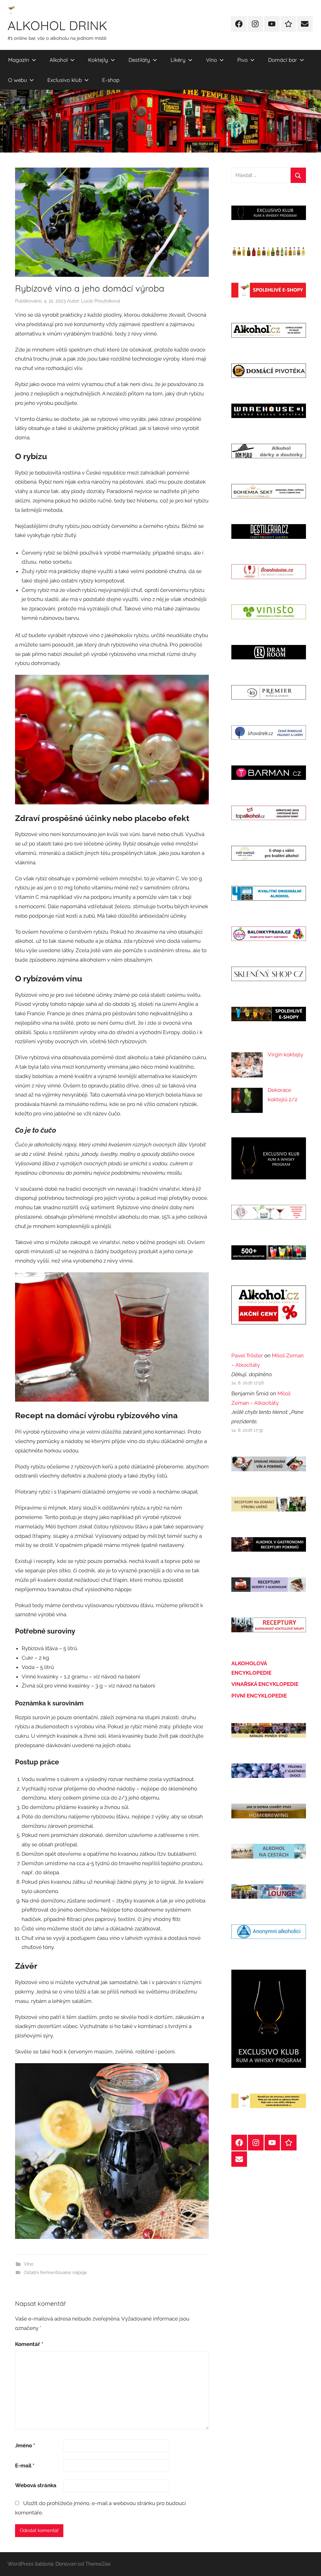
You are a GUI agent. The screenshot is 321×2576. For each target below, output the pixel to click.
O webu (18, 80)
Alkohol (59, 60)
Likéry (178, 60)
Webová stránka (36, 2485)
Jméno (25, 2445)
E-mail (25, 2466)
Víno (211, 60)
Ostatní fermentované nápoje (55, 2273)
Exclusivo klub (65, 80)
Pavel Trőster (247, 1355)
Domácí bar (283, 60)
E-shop (111, 80)
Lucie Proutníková (101, 301)
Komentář (29, 2344)
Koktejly (98, 60)
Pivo (242, 60)
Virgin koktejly (285, 1055)
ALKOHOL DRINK (57, 25)
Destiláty (139, 60)
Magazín (19, 60)
